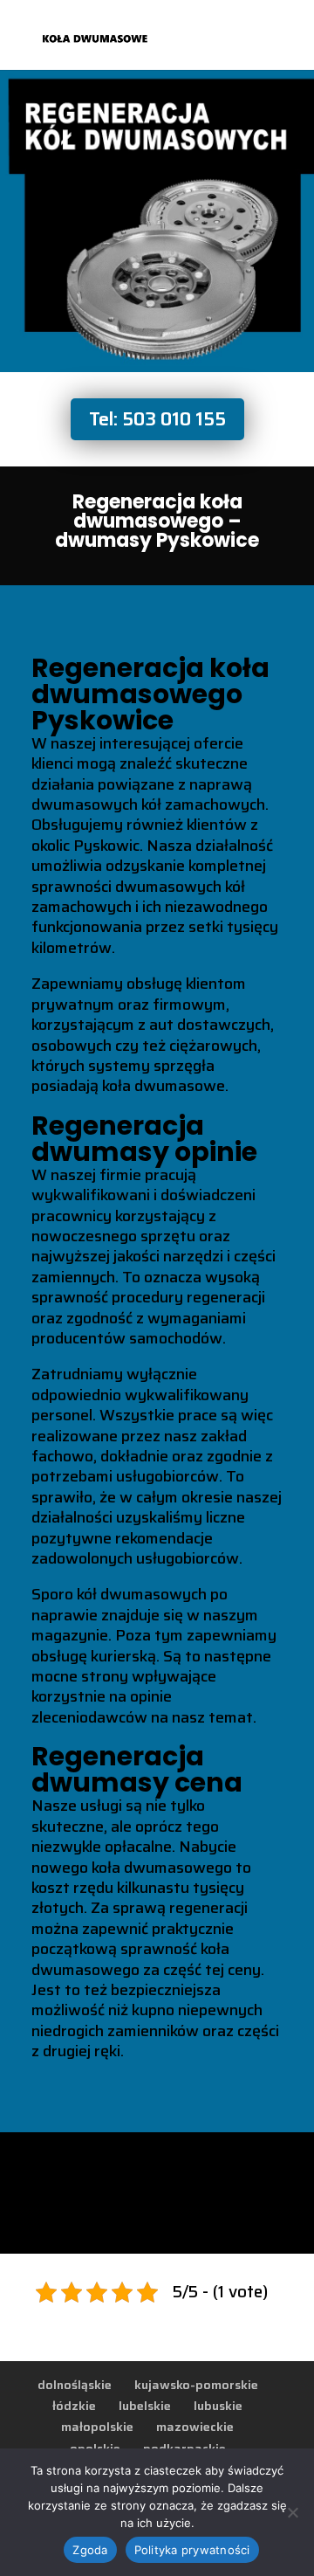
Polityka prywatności (192, 2550)
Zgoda (90, 2550)
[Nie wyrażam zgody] (292, 2512)
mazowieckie (195, 2427)
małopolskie (97, 2427)
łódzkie (74, 2406)
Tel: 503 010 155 (157, 419)
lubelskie (145, 2406)
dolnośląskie (75, 2385)
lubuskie (218, 2406)
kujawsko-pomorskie (196, 2385)
